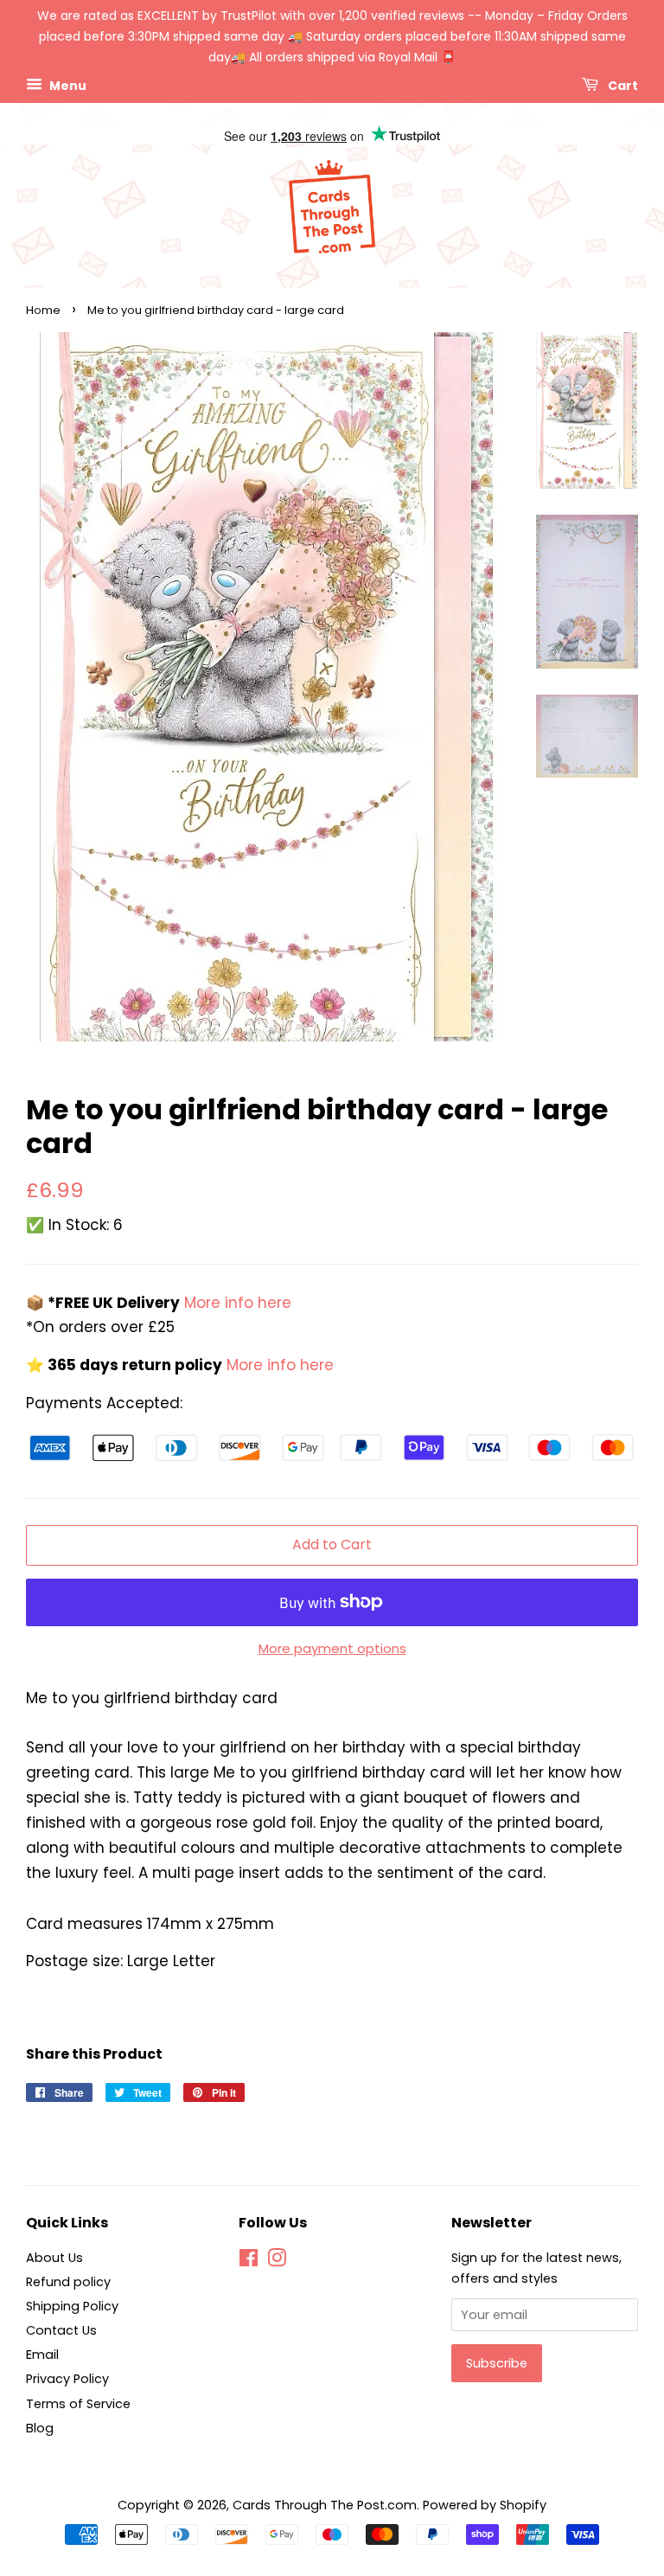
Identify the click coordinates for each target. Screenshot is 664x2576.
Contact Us (61, 2330)
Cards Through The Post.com (325, 2505)
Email (42, 2355)
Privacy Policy (67, 2379)
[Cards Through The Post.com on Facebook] (249, 2261)
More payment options (332, 1648)
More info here (236, 1303)
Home (43, 310)
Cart (622, 86)
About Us (54, 2258)
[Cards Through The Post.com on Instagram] (277, 2261)
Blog (40, 2428)
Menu (67, 86)
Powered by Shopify (485, 2505)
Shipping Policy (72, 2306)
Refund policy (68, 2282)
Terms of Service (78, 2404)
